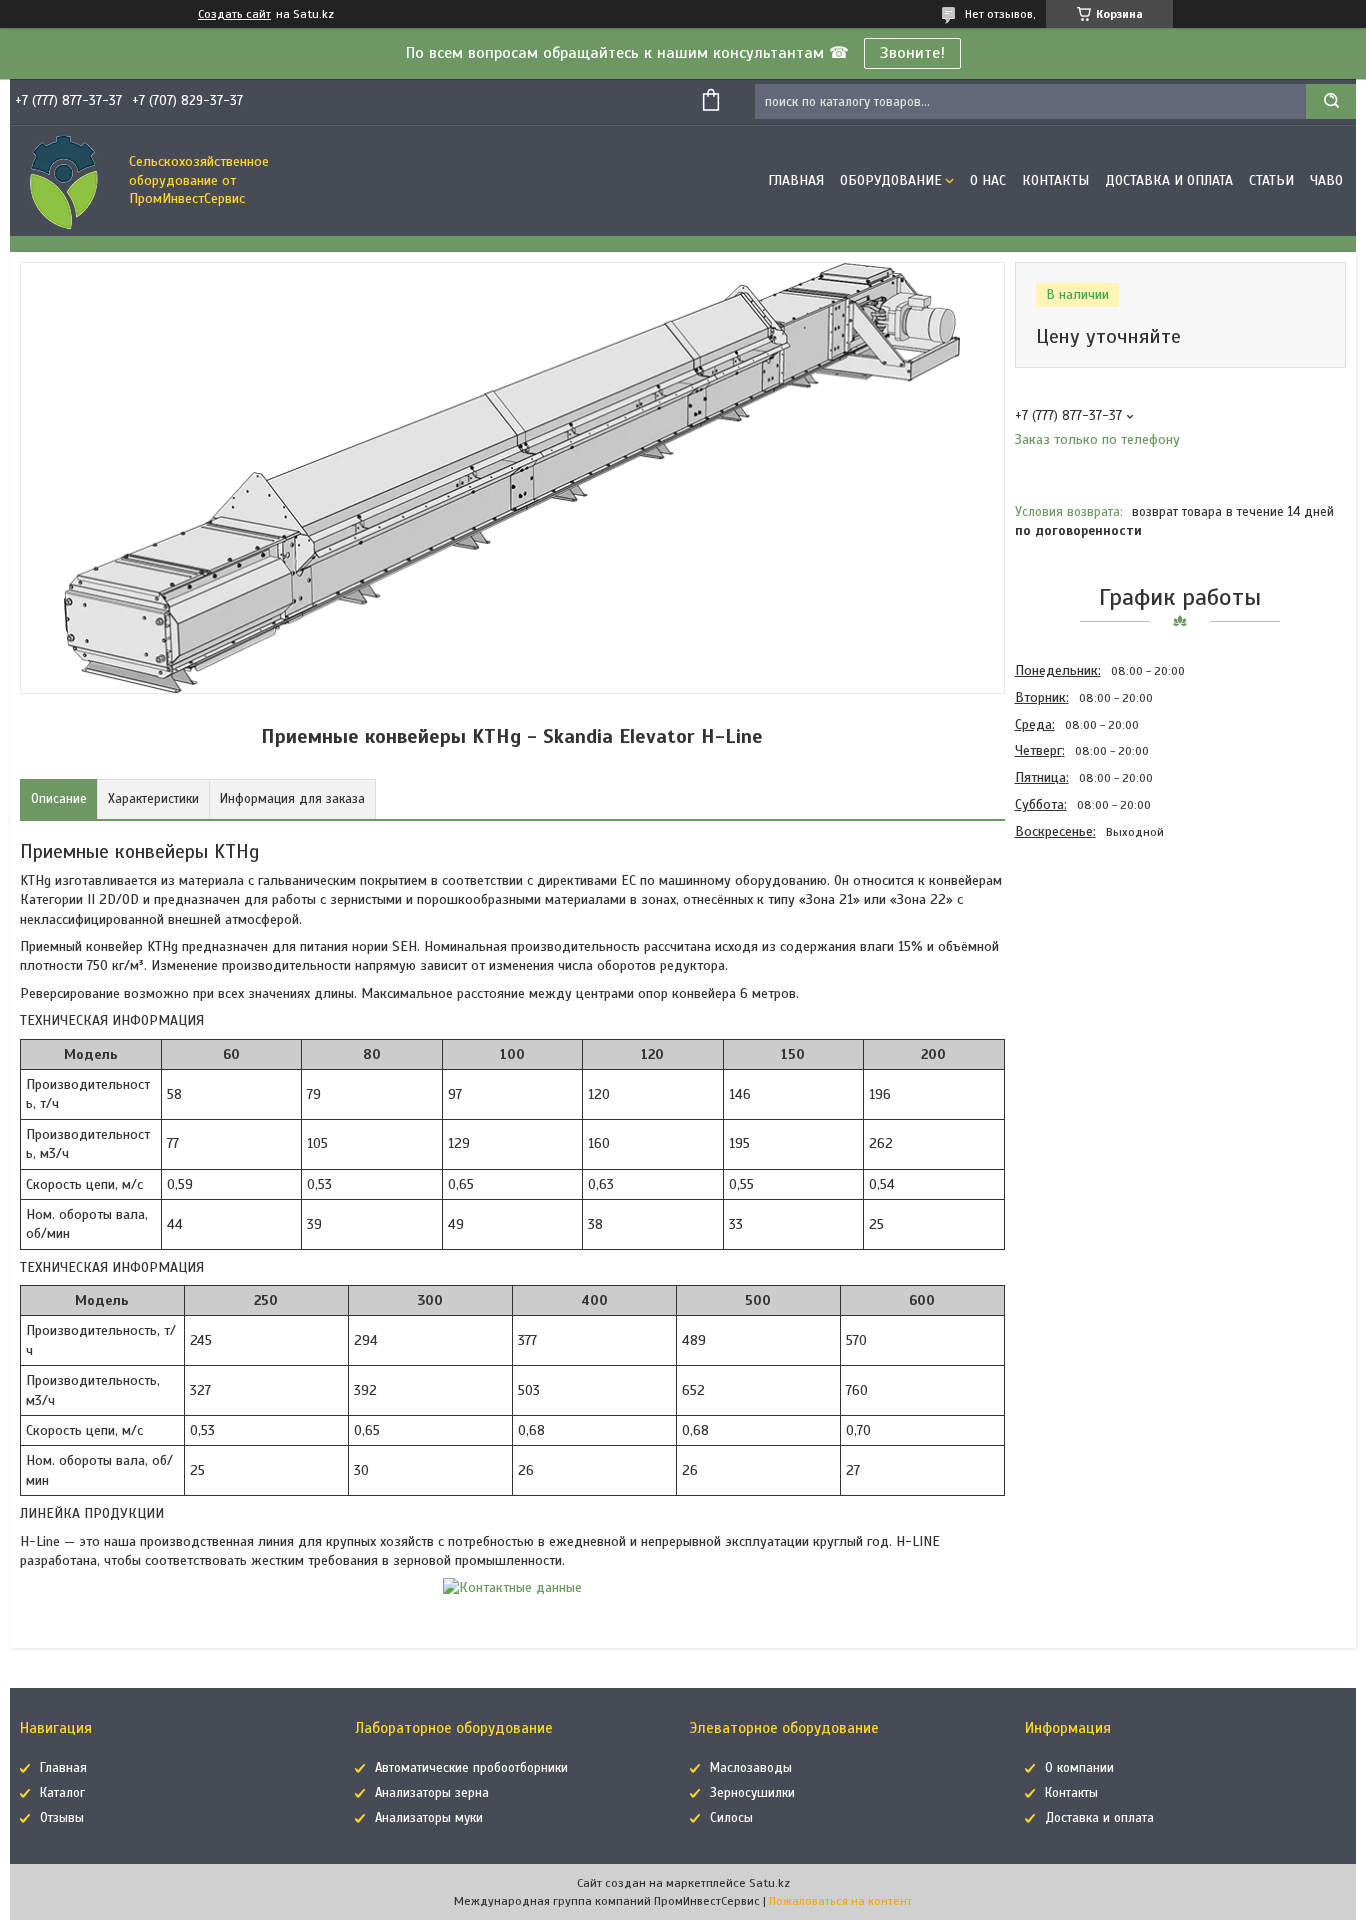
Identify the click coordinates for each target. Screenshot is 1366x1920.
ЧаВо (1326, 180)
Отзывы (62, 1818)
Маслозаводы (751, 1768)
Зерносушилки (752, 1793)
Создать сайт (234, 14)
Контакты (1055, 180)
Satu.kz (769, 1883)
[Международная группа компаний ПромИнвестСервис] (65, 181)
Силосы (731, 1818)
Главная (796, 180)
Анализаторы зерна (432, 1793)
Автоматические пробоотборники (471, 1768)
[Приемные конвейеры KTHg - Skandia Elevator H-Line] (1086, 953)
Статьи (1271, 180)
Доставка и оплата (1169, 180)
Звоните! (912, 53)
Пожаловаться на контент (840, 1901)
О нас (988, 180)
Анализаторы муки (429, 1818)
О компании (1079, 1768)
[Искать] (1331, 101)
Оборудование (891, 180)
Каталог (62, 1793)
